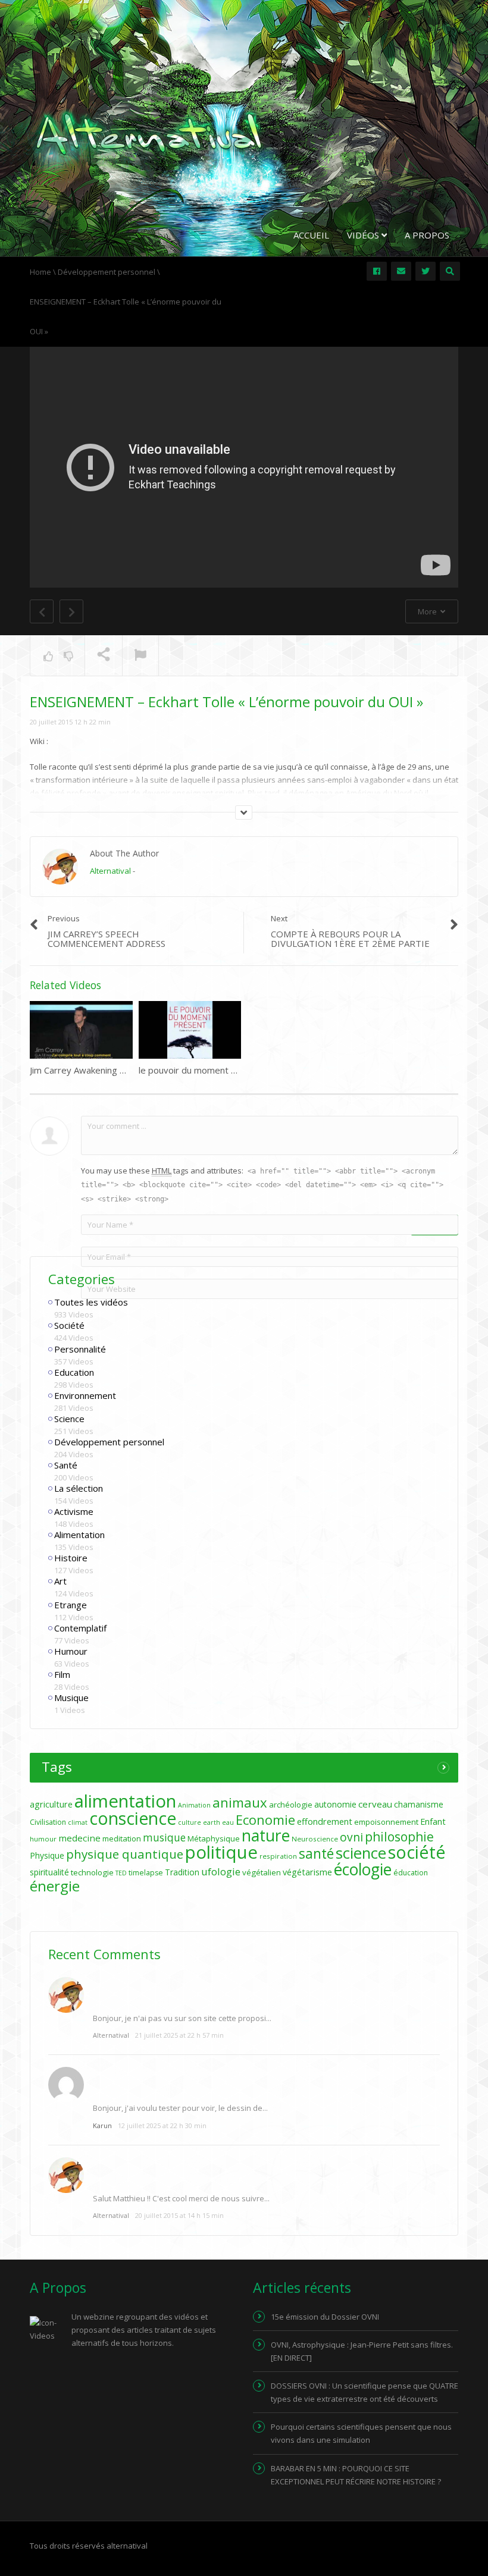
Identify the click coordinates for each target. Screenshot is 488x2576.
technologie (92, 1872)
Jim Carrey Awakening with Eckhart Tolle (111, 1070)
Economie (265, 1819)
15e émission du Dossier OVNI (325, 2317)
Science (69, 1419)
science (361, 1853)
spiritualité (49, 1872)
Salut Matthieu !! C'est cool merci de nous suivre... (181, 2198)
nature (266, 1835)
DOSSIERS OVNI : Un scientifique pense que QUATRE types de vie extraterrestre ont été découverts (365, 2392)
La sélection (79, 1488)
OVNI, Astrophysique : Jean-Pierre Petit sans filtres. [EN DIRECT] (362, 2351)
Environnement (85, 1395)
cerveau (375, 1804)
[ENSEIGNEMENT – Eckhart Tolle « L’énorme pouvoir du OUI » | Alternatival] (149, 133)
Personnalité (80, 1349)
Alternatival (110, 871)
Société (69, 1325)
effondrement (325, 1822)
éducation (411, 1873)
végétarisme (307, 1872)
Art (60, 1581)
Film (62, 1674)
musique (164, 1838)
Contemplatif (80, 1628)
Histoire (71, 1558)
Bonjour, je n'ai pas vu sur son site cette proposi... (182, 2018)
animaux (240, 1802)
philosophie (399, 1836)
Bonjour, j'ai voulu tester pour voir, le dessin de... (180, 2108)
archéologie (291, 1805)
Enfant (433, 1822)
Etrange (71, 1605)
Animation (194, 1805)
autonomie (335, 1804)
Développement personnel (109, 1442)
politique (221, 1852)
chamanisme (419, 1804)
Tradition (182, 1872)
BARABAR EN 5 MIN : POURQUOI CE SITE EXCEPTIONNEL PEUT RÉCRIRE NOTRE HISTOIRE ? (356, 2475)
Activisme (74, 1511)
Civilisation (48, 1822)
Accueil (311, 235)
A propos (427, 235)
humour (43, 1839)
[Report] (140, 656)
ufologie (221, 1871)
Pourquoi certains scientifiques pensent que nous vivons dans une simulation (361, 2433)
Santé (66, 1465)
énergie (55, 1886)
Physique (47, 1855)
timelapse (146, 1873)
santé (316, 1853)
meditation (122, 1838)
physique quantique (125, 1854)
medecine (79, 1838)
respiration (278, 1856)
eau (228, 1822)
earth (212, 1822)
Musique (71, 1698)
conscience (133, 1818)
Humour (71, 1651)
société (417, 1852)
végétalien (262, 1872)
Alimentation (79, 1535)
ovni (351, 1837)
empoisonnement (386, 1822)
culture (190, 1822)
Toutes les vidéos (91, 1302)
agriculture (51, 1804)
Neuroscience (315, 1839)
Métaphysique (214, 1838)
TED (121, 1873)
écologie (363, 1869)
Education (74, 1372)
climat (78, 1822)
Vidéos (364, 235)
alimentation (125, 1801)
